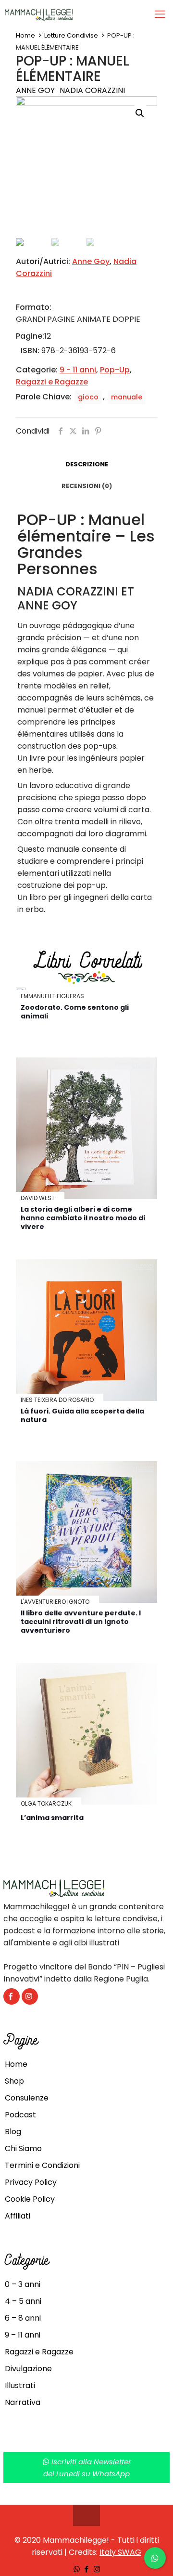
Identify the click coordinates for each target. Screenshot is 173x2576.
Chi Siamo (23, 2148)
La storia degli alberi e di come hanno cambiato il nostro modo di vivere (83, 1218)
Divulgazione (28, 2369)
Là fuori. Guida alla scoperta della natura (82, 1415)
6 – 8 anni (23, 2318)
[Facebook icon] (87, 2569)
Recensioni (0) (87, 486)
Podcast (20, 2115)
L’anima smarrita (52, 1818)
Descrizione (87, 464)
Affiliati (18, 2216)
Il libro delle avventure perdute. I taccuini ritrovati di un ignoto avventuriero (81, 1622)
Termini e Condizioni (42, 2165)
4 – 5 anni (23, 2301)
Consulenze (27, 2098)
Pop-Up (115, 370)
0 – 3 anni (23, 2284)
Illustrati (20, 2385)
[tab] (86, 465)
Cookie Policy (30, 2199)
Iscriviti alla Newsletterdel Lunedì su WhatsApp (87, 2468)
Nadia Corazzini (92, 90)
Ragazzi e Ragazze (52, 382)
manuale (127, 397)
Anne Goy (35, 90)
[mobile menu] (160, 14)
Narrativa (23, 2402)
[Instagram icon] (97, 2569)
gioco (88, 397)
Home (25, 35)
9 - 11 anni (78, 370)
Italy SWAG (120, 2552)
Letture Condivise (71, 35)
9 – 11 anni (23, 2335)
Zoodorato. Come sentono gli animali (75, 1012)
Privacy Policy (31, 2182)
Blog (13, 2132)
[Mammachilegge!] (73, 14)
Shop (14, 2081)
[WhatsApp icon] (77, 2569)
